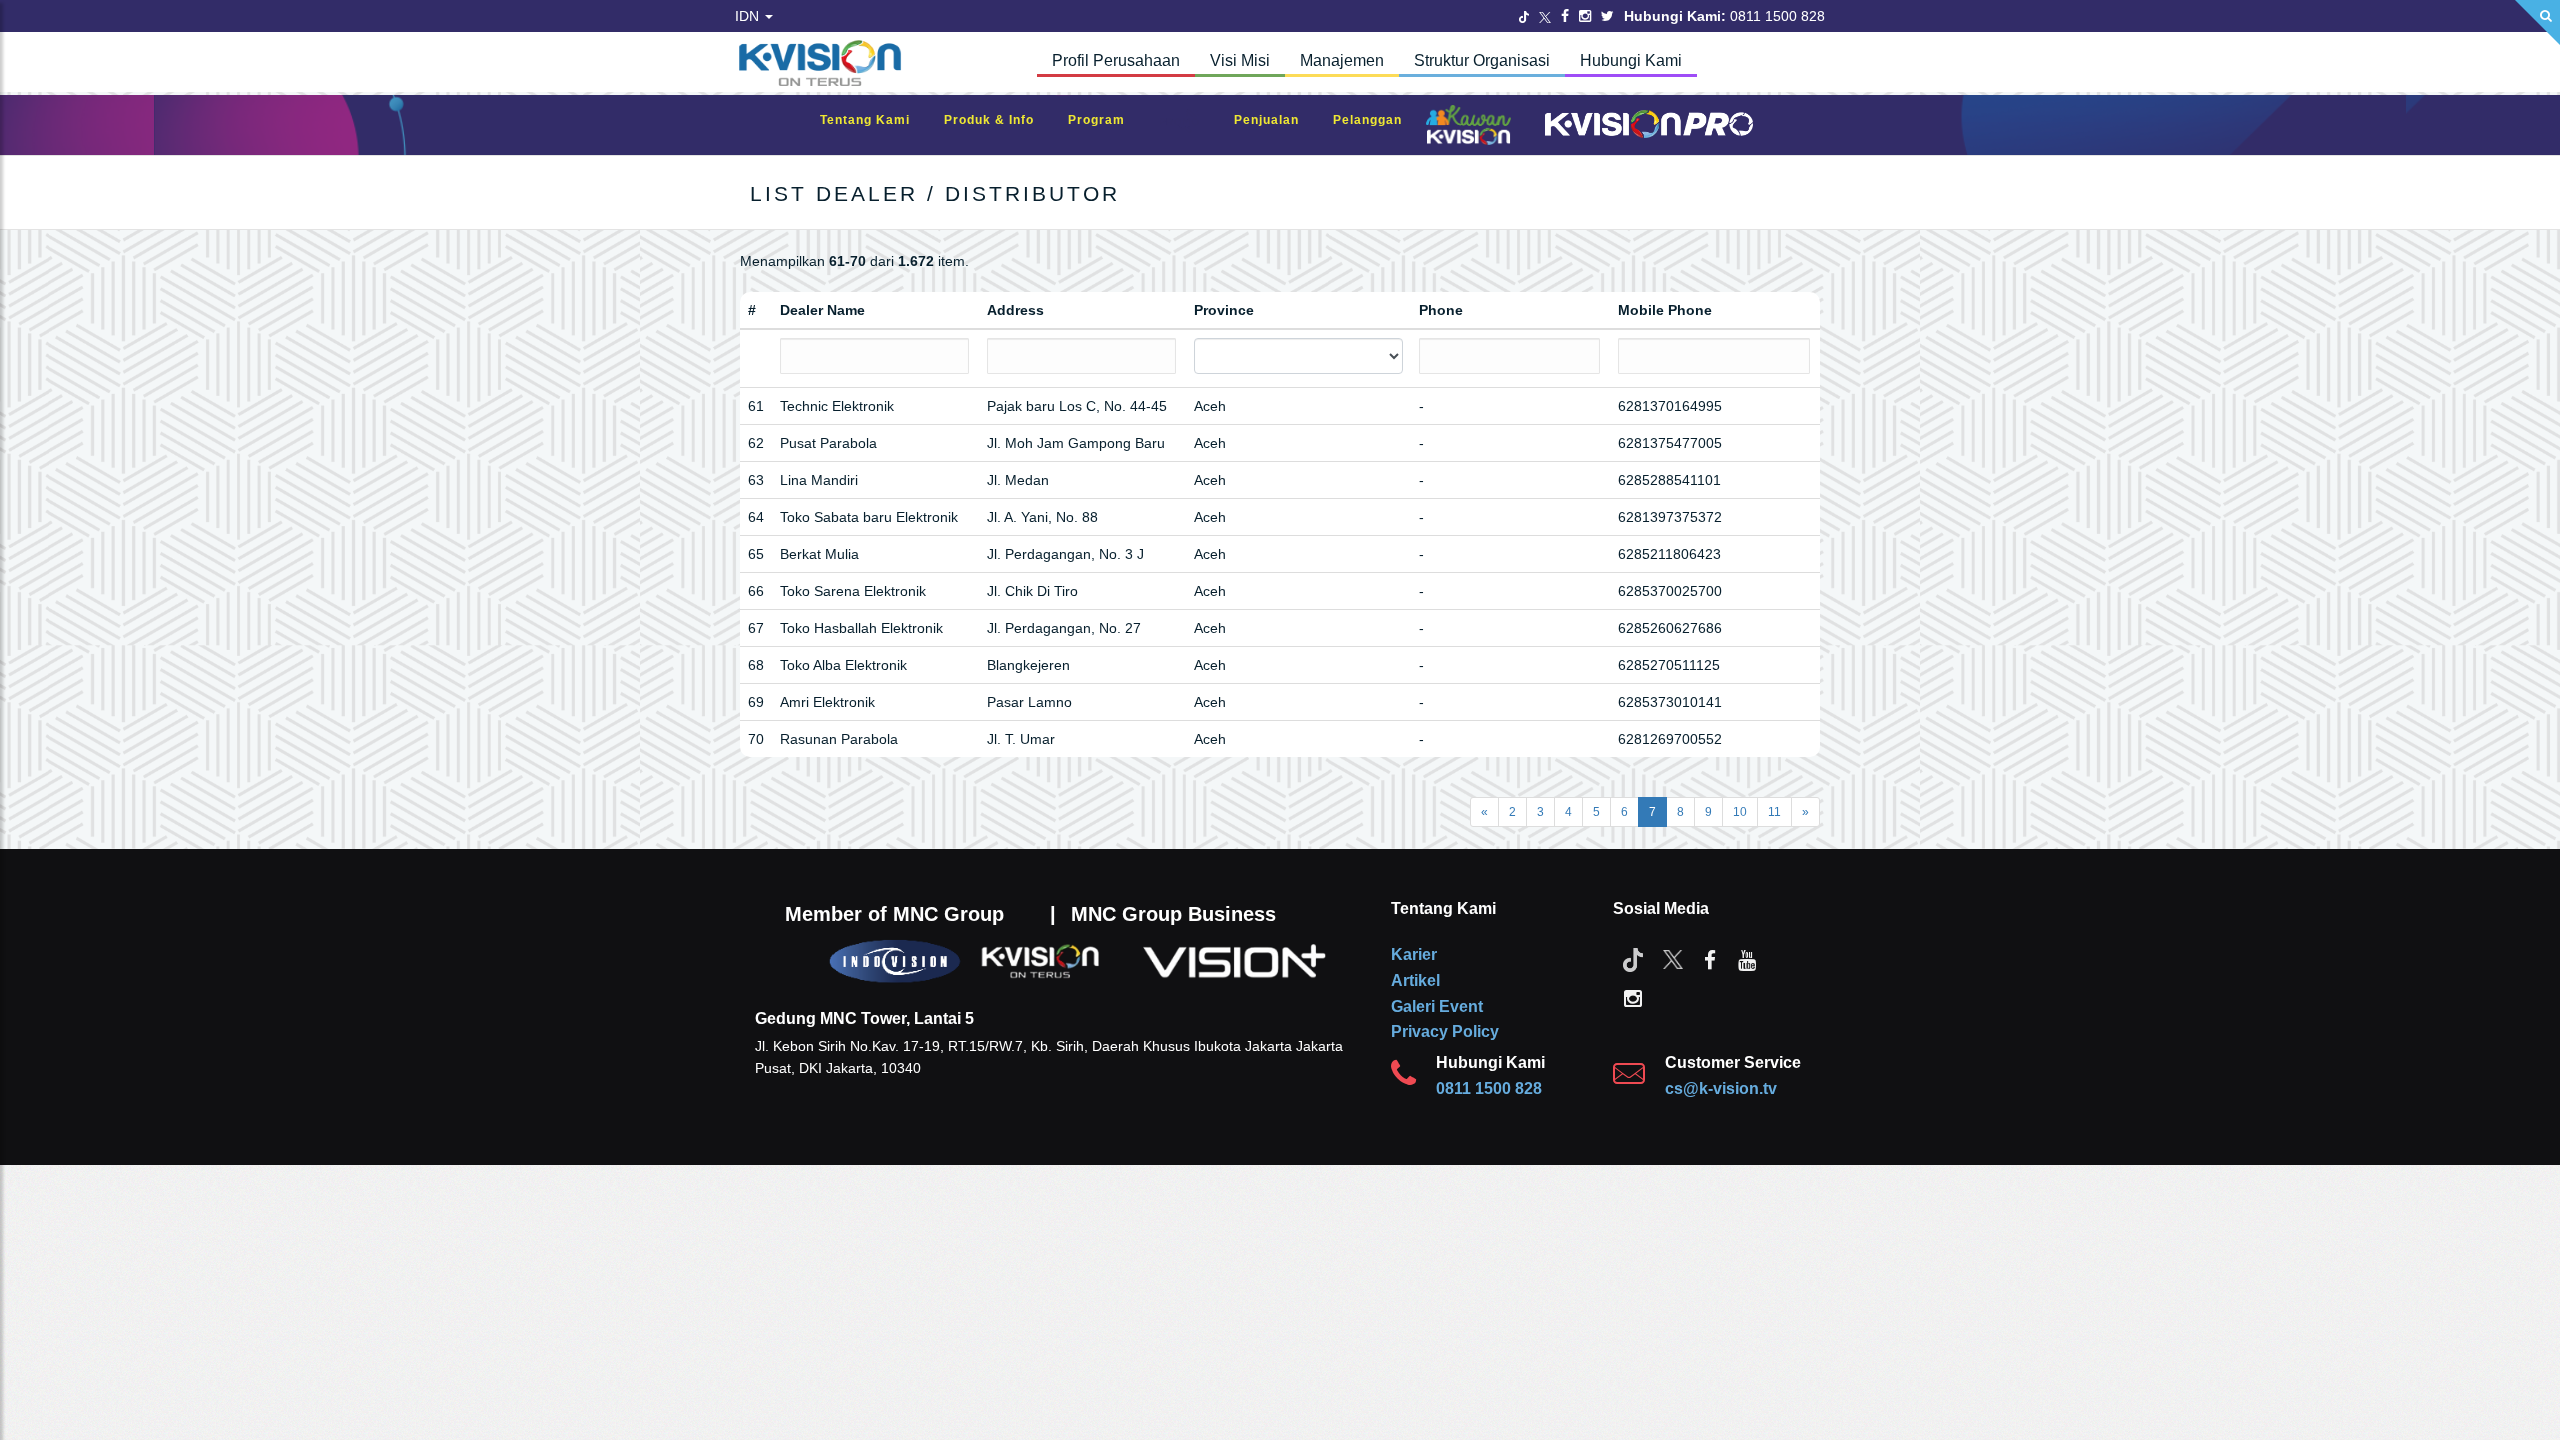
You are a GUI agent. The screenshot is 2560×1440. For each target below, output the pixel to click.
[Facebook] (1565, 16)
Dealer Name (822, 310)
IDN (749, 16)
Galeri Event (1437, 1006)
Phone (1441, 310)
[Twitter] (1524, 16)
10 (1740, 812)
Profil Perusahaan (1116, 60)
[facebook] (1710, 959)
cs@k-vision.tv (1721, 1088)
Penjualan (1276, 120)
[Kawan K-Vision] (1473, 127)
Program (1106, 120)
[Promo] (1190, 125)
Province (1224, 310)
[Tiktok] (1633, 959)
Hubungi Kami (1631, 60)
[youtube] (1747, 959)
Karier (1414, 954)
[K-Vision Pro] (1644, 125)
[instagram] (1633, 997)
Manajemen (1342, 60)
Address (1015, 310)
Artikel (1415, 980)
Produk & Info (999, 120)
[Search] (2537, 22)
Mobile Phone (1665, 310)
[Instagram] (1585, 16)
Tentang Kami (875, 120)
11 (1774, 812)
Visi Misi (1240, 60)
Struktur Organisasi (1482, 60)
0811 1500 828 (1489, 1088)
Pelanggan (1377, 120)
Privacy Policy (1445, 1031)
